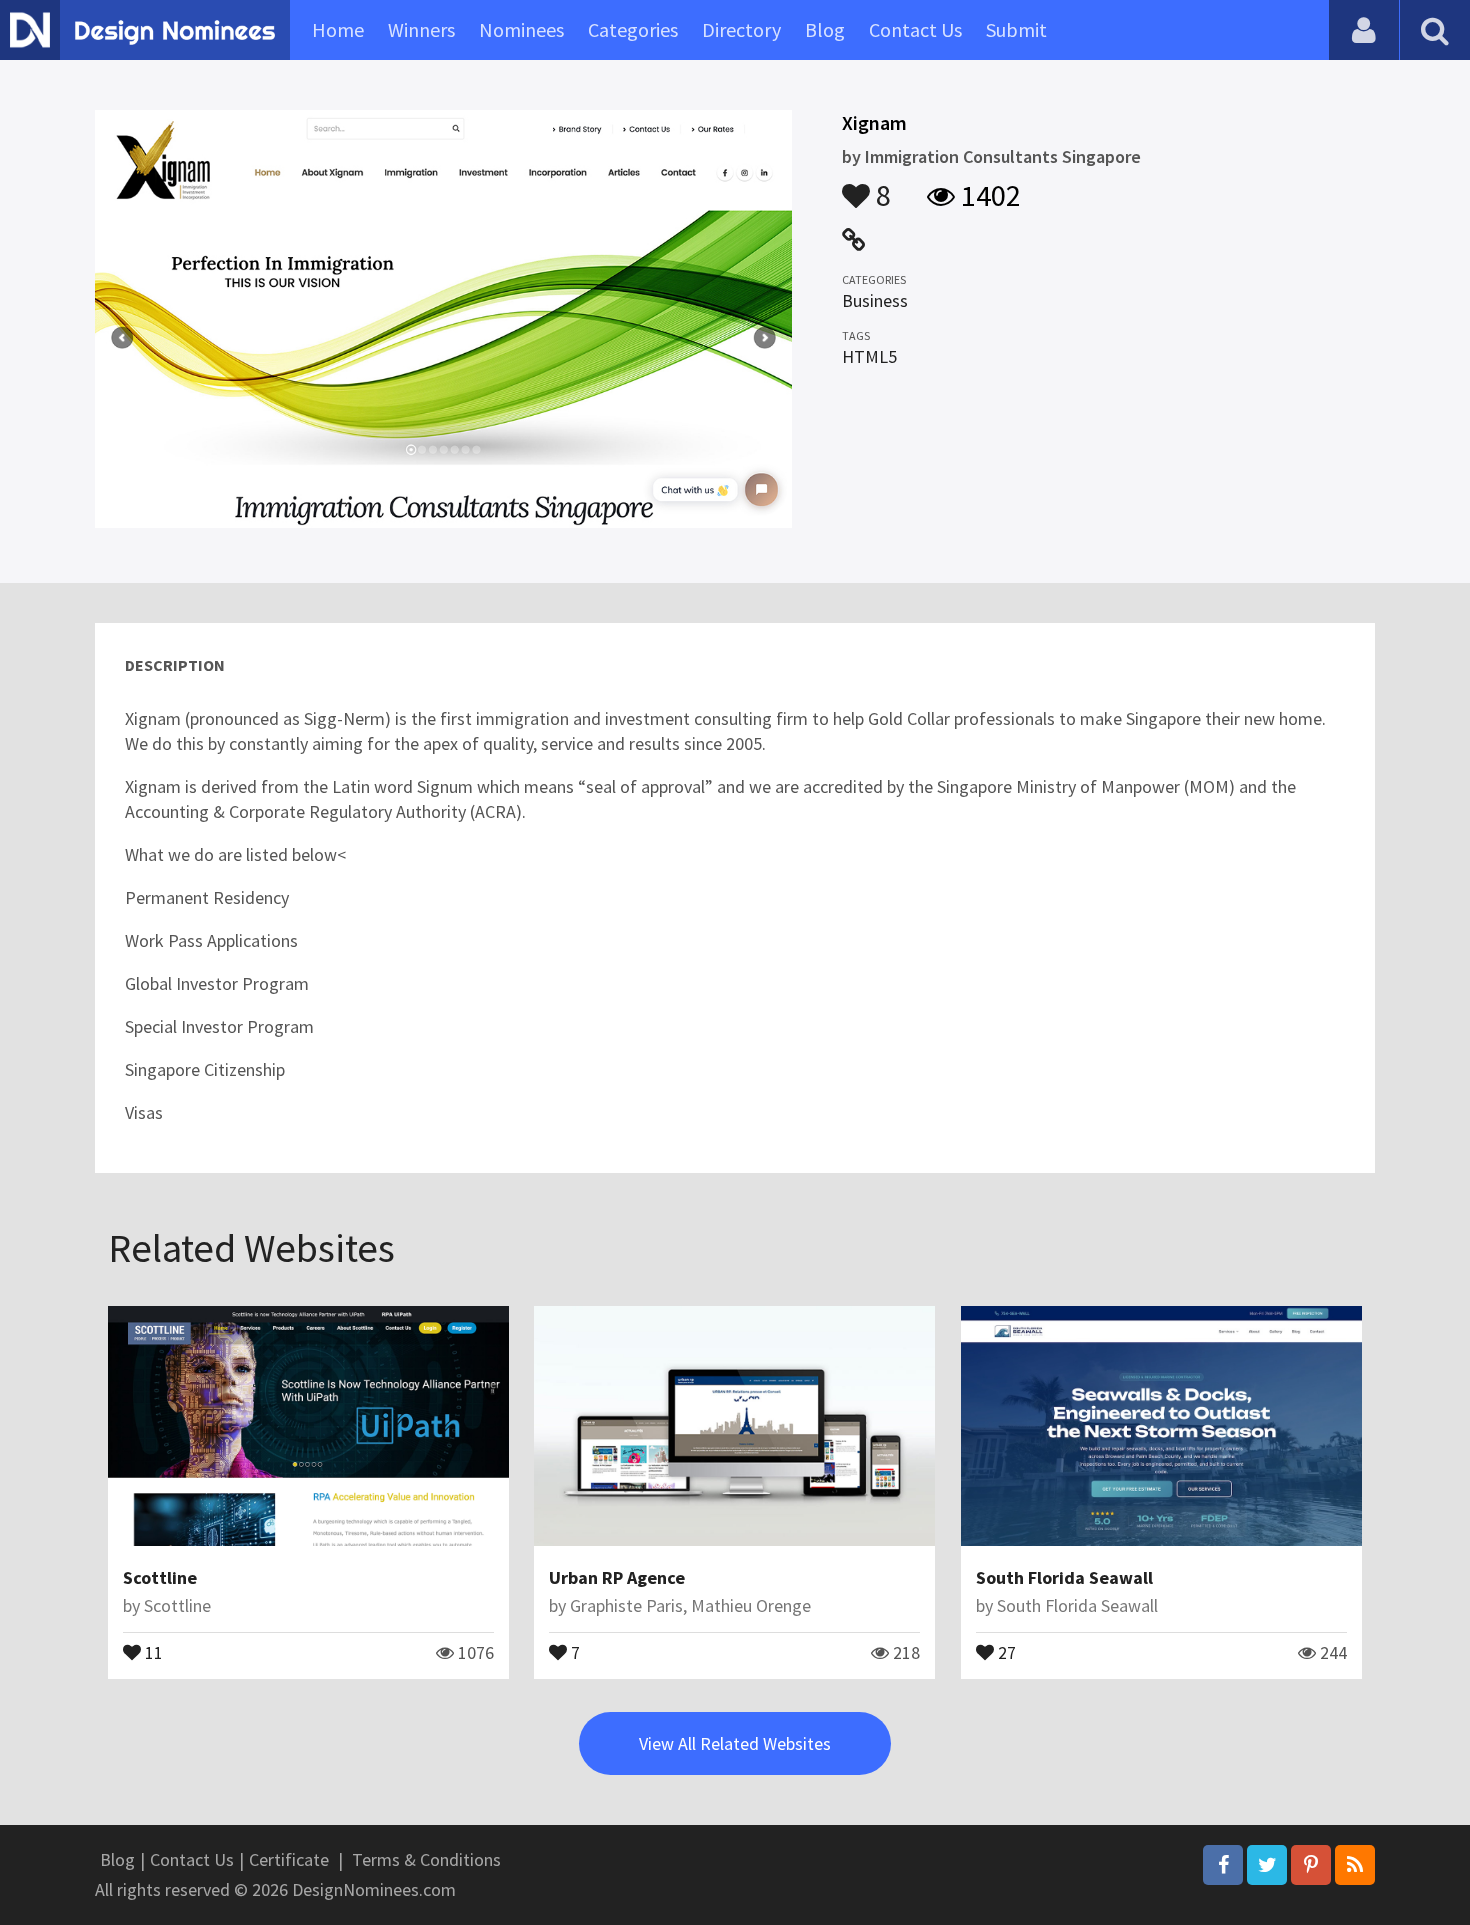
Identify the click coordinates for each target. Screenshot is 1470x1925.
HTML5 (869, 356)
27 (1005, 1651)
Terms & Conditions (426, 1859)
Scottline (160, 1577)
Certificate (289, 1859)
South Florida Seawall (1064, 1577)
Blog (825, 29)
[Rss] (1355, 1865)
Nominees (521, 29)
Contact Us (915, 29)
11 (152, 1651)
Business (875, 300)
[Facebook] (1223, 1865)
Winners (421, 29)
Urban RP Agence (617, 1577)
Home (338, 29)
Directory (741, 29)
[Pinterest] (1311, 1865)
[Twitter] (1267, 1865)
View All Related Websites (735, 1743)
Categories (633, 29)
